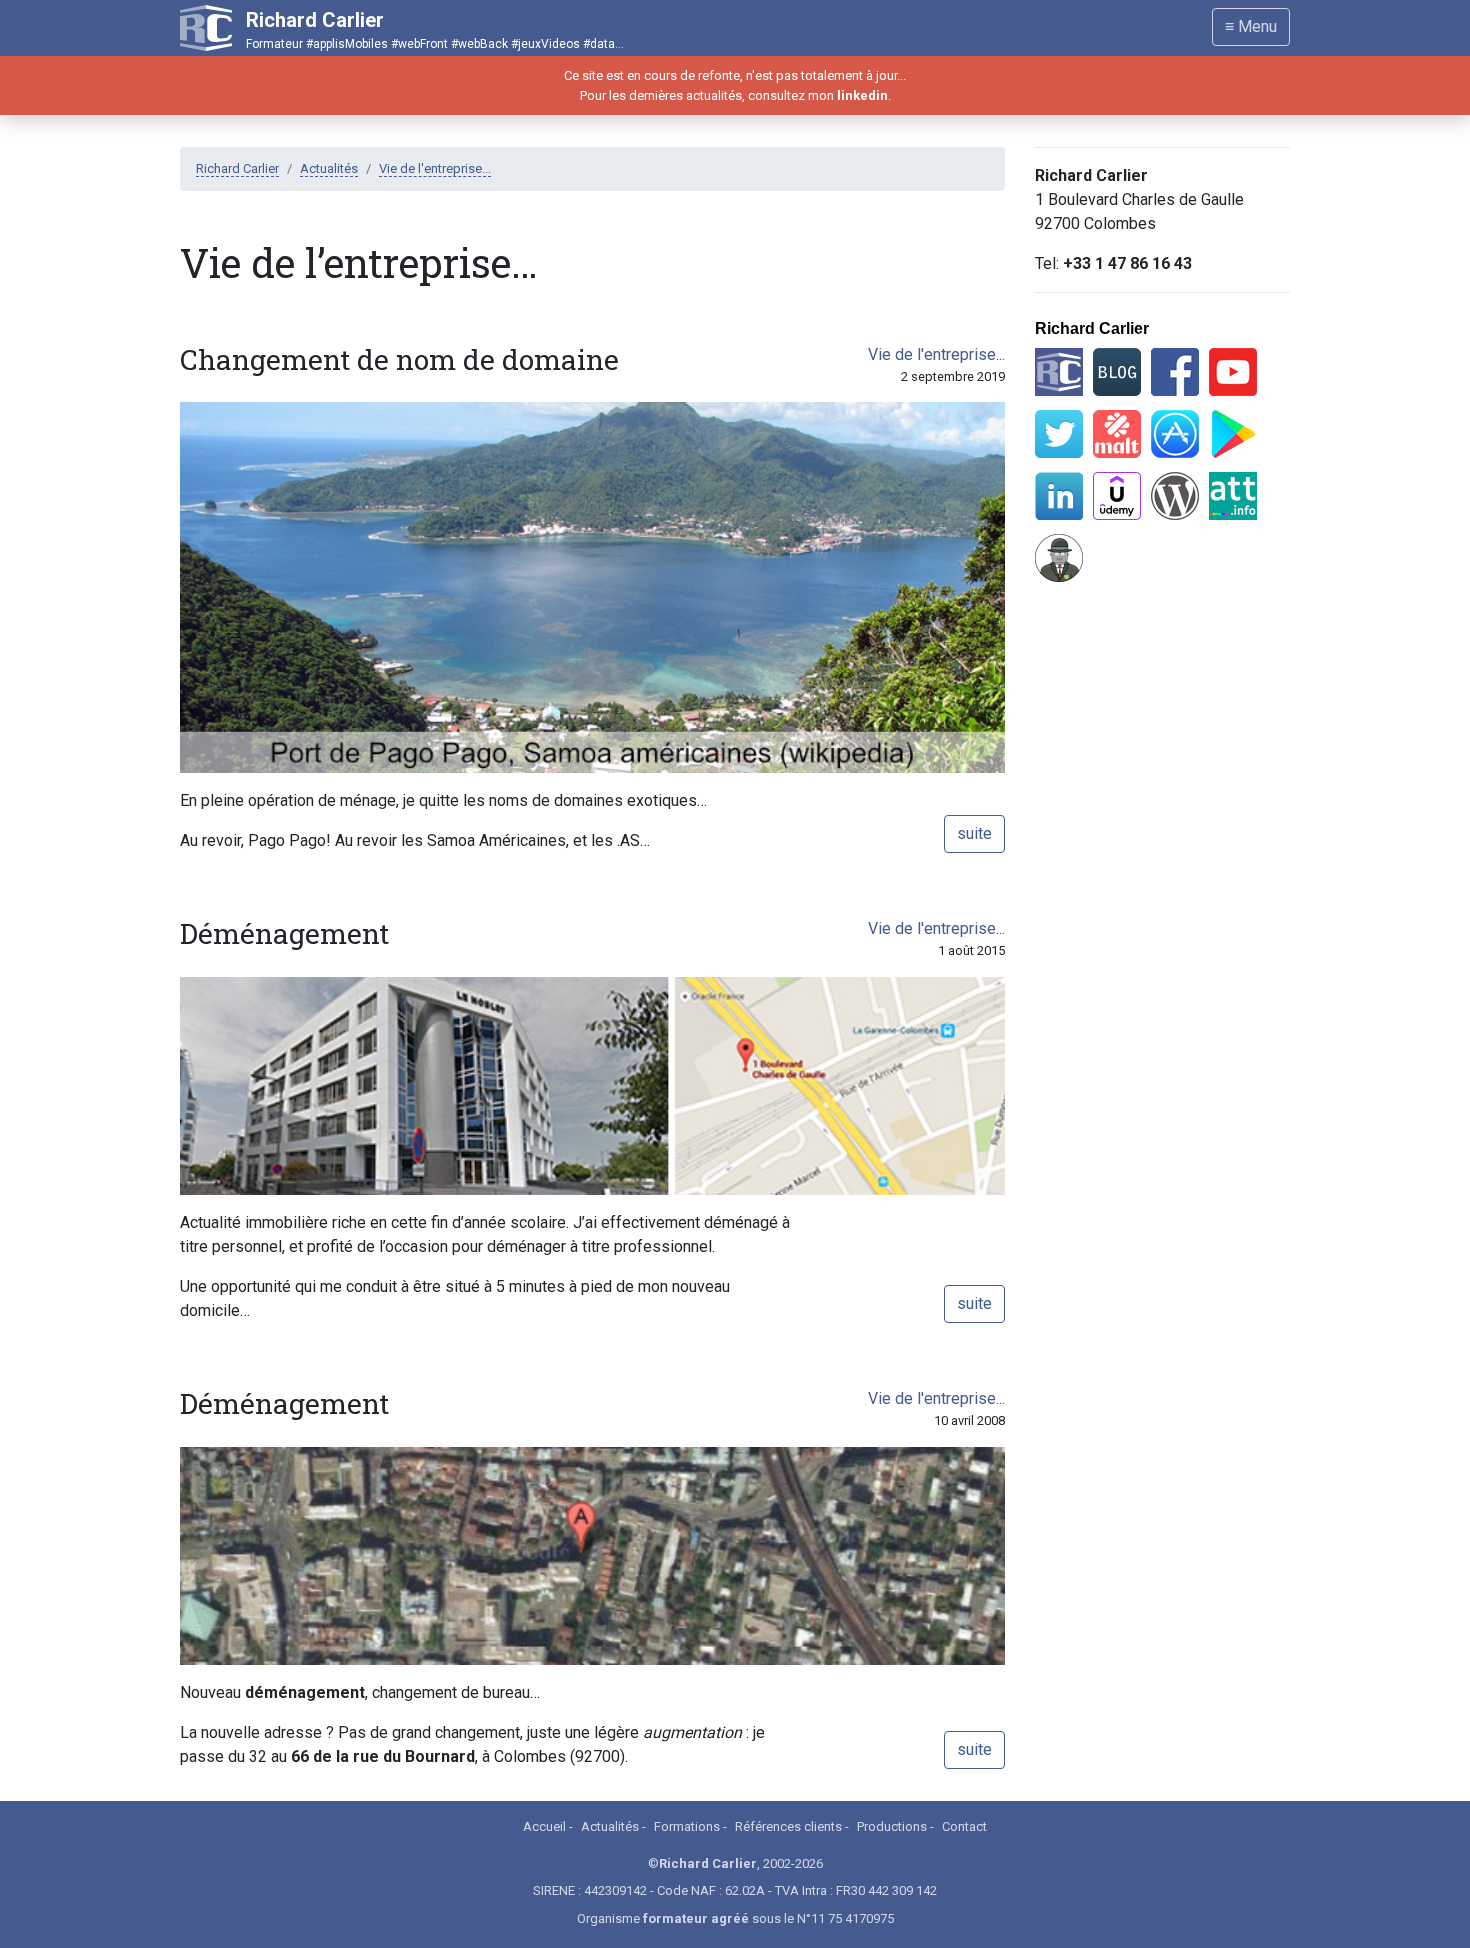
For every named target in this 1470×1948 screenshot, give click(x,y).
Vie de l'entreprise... (435, 168)
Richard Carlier (237, 168)
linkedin (862, 95)
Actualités (329, 168)
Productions (892, 1826)
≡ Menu (1251, 26)
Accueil (544, 1826)
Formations (687, 1826)
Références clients (788, 1826)
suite (974, 833)
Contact (964, 1826)
